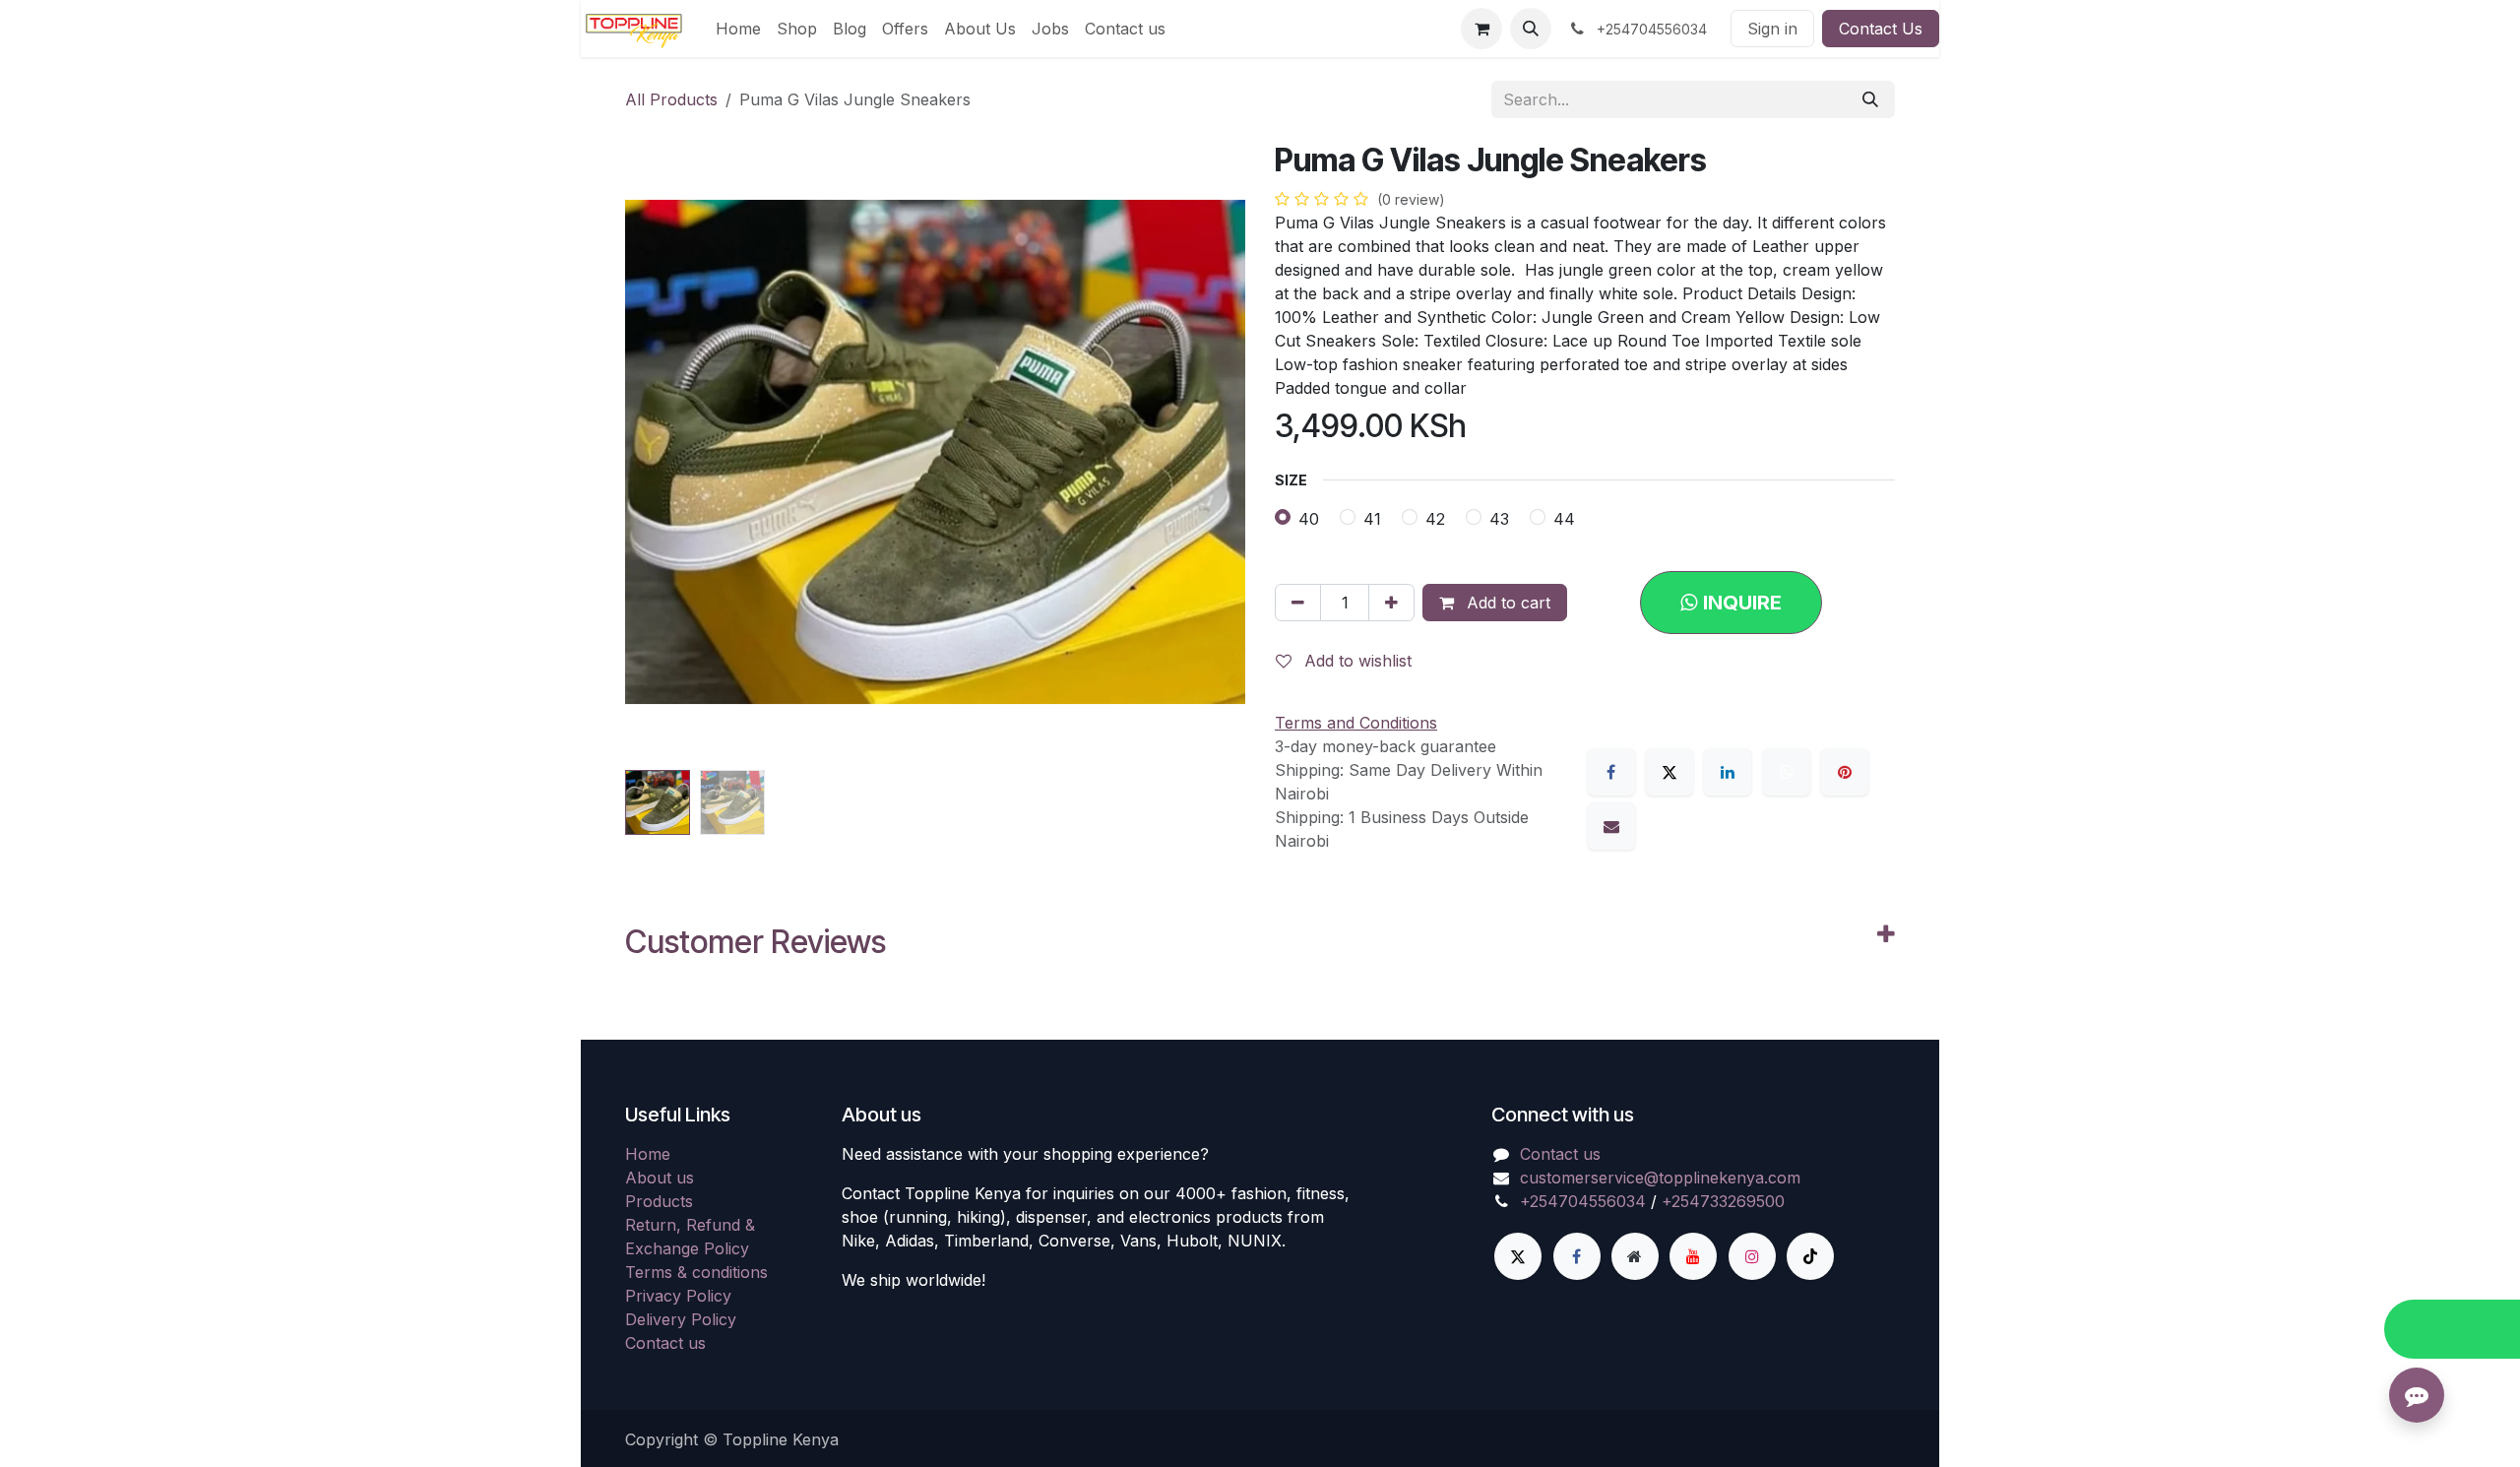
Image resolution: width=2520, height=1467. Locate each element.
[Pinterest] (1845, 772)
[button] (1531, 29)
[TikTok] (1810, 1256)
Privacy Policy (678, 1296)
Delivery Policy (681, 1319)
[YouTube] (1693, 1256)
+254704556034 (1583, 1201)
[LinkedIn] (1728, 772)
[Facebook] (1611, 772)
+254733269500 (1723, 1201)
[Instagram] (1752, 1256)
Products (659, 1201)
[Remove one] (1298, 603)
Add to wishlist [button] (1355, 661)
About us (660, 1178)
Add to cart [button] (1506, 603)
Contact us (665, 1343)
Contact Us (1881, 29)
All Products (671, 99)
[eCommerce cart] (1481, 29)
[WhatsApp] (1787, 772)
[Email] (1611, 826)
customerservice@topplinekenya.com (1660, 1178)
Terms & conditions (696, 1272)
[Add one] (1391, 603)
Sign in (1772, 29)
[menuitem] (738, 29)
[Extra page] (1635, 1256)
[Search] (1870, 99)
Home (648, 1154)
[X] (1669, 772)
